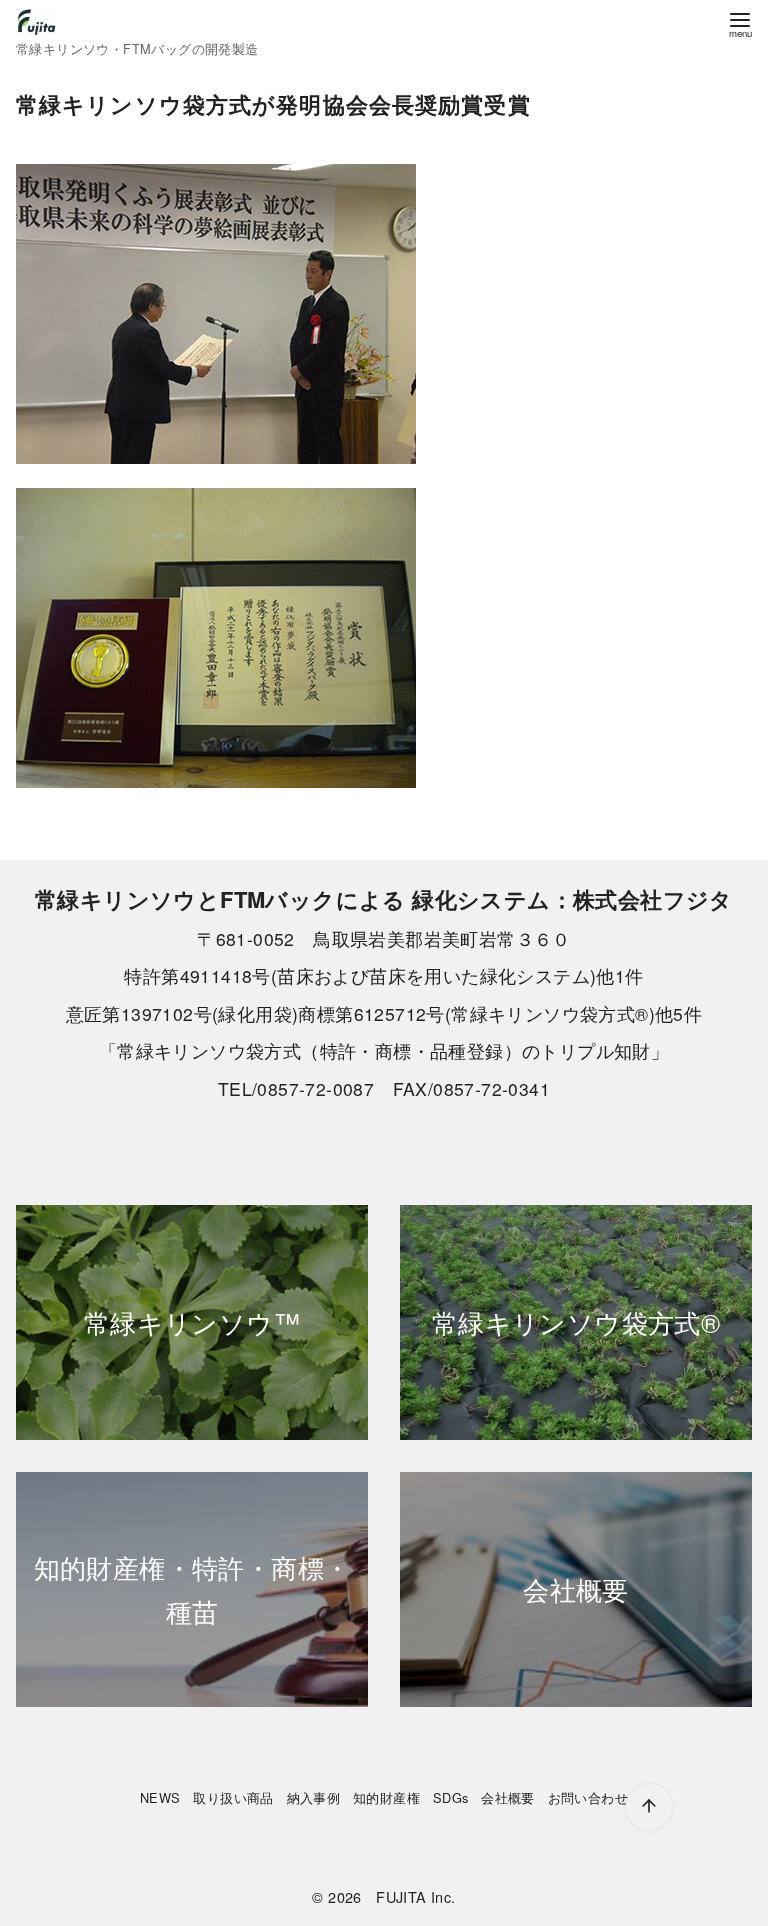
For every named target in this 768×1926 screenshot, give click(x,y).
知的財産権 (386, 1797)
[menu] (740, 23)
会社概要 (508, 1797)
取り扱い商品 (233, 1797)
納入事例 (314, 1797)
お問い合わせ (588, 1797)
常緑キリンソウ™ (192, 1321)
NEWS (160, 1797)
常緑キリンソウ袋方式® (576, 1321)
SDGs (451, 1797)
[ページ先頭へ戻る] (649, 1807)
